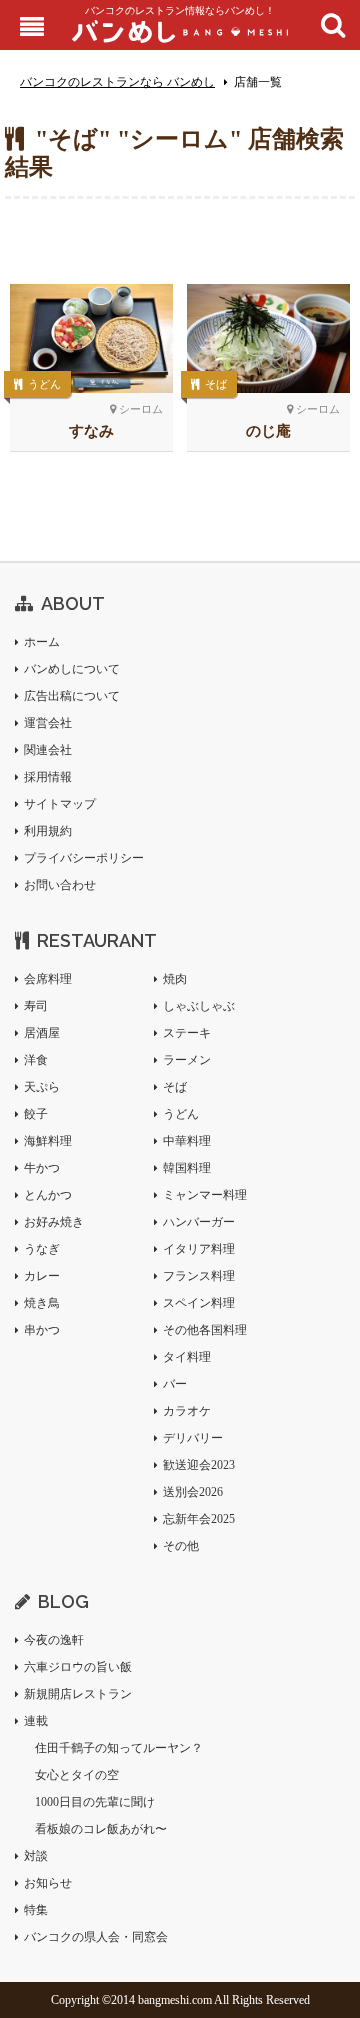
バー (175, 1384)
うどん (44, 384)
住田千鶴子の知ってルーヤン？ (119, 1748)
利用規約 (48, 831)
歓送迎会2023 (199, 1465)
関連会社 (48, 750)
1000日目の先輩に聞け (95, 1802)
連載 (36, 1721)
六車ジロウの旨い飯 (78, 1667)
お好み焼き (54, 1222)
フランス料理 (199, 1276)
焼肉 (175, 979)
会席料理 (48, 979)
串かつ (42, 1330)
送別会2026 (193, 1492)
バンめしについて (72, 669)
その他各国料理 (205, 1330)
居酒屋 (42, 1033)
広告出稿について (72, 696)
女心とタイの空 (77, 1775)
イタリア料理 (199, 1249)
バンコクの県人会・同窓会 (96, 1937)
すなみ (91, 431)
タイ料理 (187, 1357)
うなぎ (42, 1249)
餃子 (36, 1114)
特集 (36, 1910)
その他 (181, 1546)
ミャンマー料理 (205, 1195)
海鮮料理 (48, 1141)
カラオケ (187, 1411)
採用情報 (48, 777)
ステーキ (187, 1033)
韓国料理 (187, 1168)
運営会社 (48, 723)
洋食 (36, 1060)
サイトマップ (60, 804)
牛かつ (42, 1168)
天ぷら (42, 1087)
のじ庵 (268, 431)
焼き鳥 (42, 1303)
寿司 (36, 1006)
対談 (36, 1856)
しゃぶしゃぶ (199, 1006)
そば (216, 384)
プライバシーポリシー (84, 858)
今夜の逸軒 (54, 1640)
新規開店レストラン (78, 1694)
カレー (42, 1276)
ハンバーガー (199, 1222)
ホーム (42, 642)
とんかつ (48, 1195)
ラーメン (187, 1060)
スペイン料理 (199, 1303)
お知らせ (48, 1883)
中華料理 (187, 1141)
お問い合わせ (60, 885)
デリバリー (193, 1438)
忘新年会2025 (199, 1519)
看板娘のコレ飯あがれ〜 (101, 1829)
